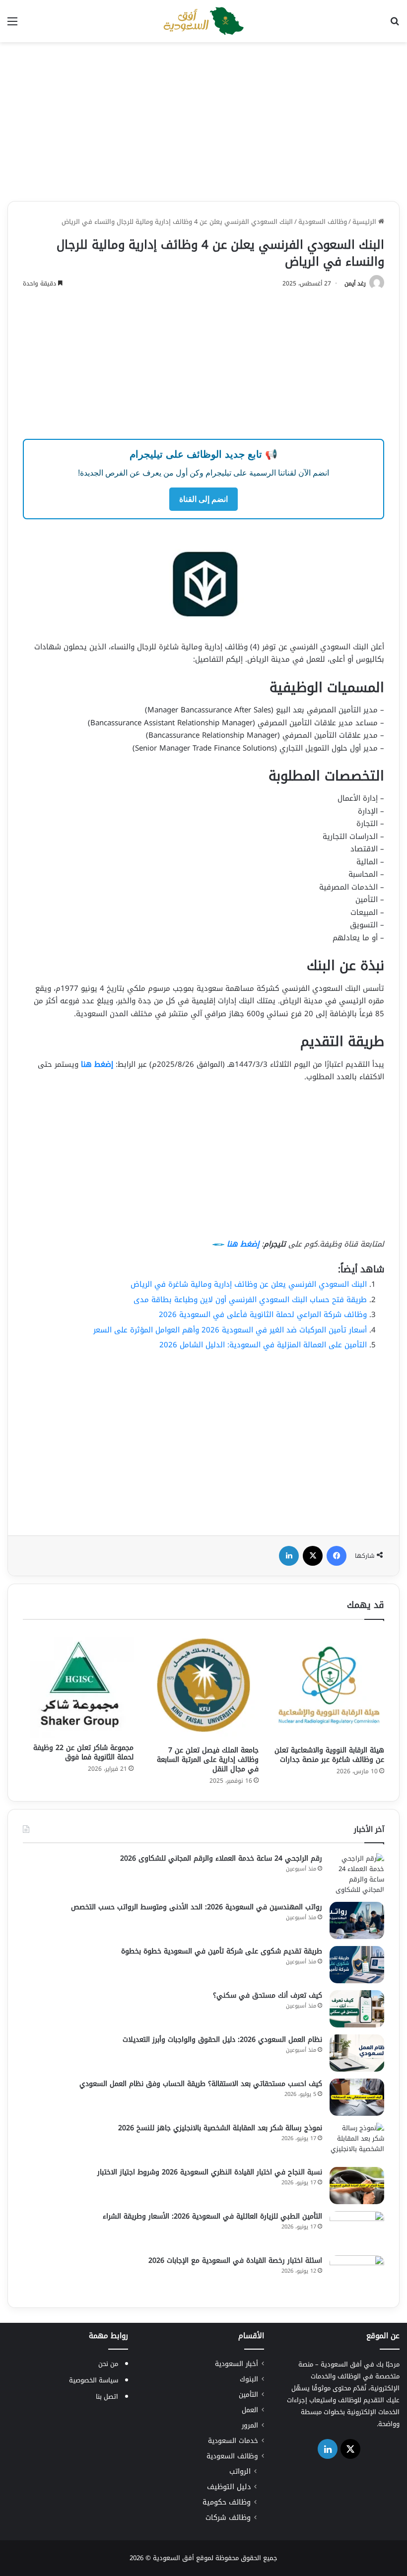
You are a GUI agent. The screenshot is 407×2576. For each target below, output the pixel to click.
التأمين (248, 2395)
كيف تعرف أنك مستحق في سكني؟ (268, 1995)
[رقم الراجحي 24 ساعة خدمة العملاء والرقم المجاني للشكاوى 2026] (357, 1874)
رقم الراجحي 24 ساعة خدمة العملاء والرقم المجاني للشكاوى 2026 (221, 1858)
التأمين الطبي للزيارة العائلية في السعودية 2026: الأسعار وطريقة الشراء (212, 2216)
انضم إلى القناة (203, 499)
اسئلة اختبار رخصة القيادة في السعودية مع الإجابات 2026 (235, 2261)
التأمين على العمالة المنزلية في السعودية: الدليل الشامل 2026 (263, 1345)
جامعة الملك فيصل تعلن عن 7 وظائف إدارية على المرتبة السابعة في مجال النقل (208, 1760)
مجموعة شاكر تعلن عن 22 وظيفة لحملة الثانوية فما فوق (83, 1752)
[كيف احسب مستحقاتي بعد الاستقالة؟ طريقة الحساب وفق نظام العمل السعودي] (357, 2097)
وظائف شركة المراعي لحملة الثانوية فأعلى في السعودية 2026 (263, 1315)
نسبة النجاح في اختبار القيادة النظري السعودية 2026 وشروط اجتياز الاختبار (210, 2172)
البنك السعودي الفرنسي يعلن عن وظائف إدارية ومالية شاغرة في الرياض (249, 1284)
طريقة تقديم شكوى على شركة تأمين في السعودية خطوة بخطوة (222, 1951)
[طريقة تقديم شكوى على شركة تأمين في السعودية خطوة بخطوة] (357, 1965)
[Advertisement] (203, 122)
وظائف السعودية (323, 222)
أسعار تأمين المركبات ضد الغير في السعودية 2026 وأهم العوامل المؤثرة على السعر (230, 1330)
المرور (250, 2425)
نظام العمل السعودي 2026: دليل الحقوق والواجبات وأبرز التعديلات (222, 2040)
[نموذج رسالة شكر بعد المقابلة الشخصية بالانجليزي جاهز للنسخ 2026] (357, 2141)
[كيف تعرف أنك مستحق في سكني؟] (357, 2009)
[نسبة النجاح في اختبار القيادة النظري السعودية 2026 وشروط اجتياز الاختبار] (357, 2186)
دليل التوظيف (229, 2487)
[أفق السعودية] (203, 21)
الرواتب (240, 2472)
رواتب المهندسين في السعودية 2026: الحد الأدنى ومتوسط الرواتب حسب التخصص (197, 1907)
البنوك (249, 2379)
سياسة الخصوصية (94, 2380)
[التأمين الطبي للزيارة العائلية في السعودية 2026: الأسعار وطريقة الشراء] (357, 2230)
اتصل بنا (107, 2397)
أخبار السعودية (237, 2364)
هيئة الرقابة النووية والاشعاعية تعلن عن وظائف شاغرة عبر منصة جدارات (329, 1755)
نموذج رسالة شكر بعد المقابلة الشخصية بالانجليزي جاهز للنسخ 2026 (220, 2128)
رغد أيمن (355, 283)
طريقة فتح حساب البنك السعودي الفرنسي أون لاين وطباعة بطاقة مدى (250, 1300)
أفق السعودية (173, 2558)
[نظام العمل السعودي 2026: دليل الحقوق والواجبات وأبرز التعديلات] (357, 2053)
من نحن (108, 2364)
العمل (250, 2410)
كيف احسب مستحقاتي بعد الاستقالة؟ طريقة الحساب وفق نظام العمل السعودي (201, 2084)
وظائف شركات (228, 2518)
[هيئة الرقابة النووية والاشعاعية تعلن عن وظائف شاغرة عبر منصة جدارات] (329, 1685)
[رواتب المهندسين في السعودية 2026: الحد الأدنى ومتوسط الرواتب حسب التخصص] (357, 1920)
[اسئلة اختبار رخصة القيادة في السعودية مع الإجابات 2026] (357, 2274)
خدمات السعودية (233, 2441)
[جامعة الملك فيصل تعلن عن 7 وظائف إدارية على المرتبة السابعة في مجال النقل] (204, 1685)
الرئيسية (365, 222)
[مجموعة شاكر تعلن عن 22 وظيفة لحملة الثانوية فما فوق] (78, 1684)
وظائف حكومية (227, 2502)
